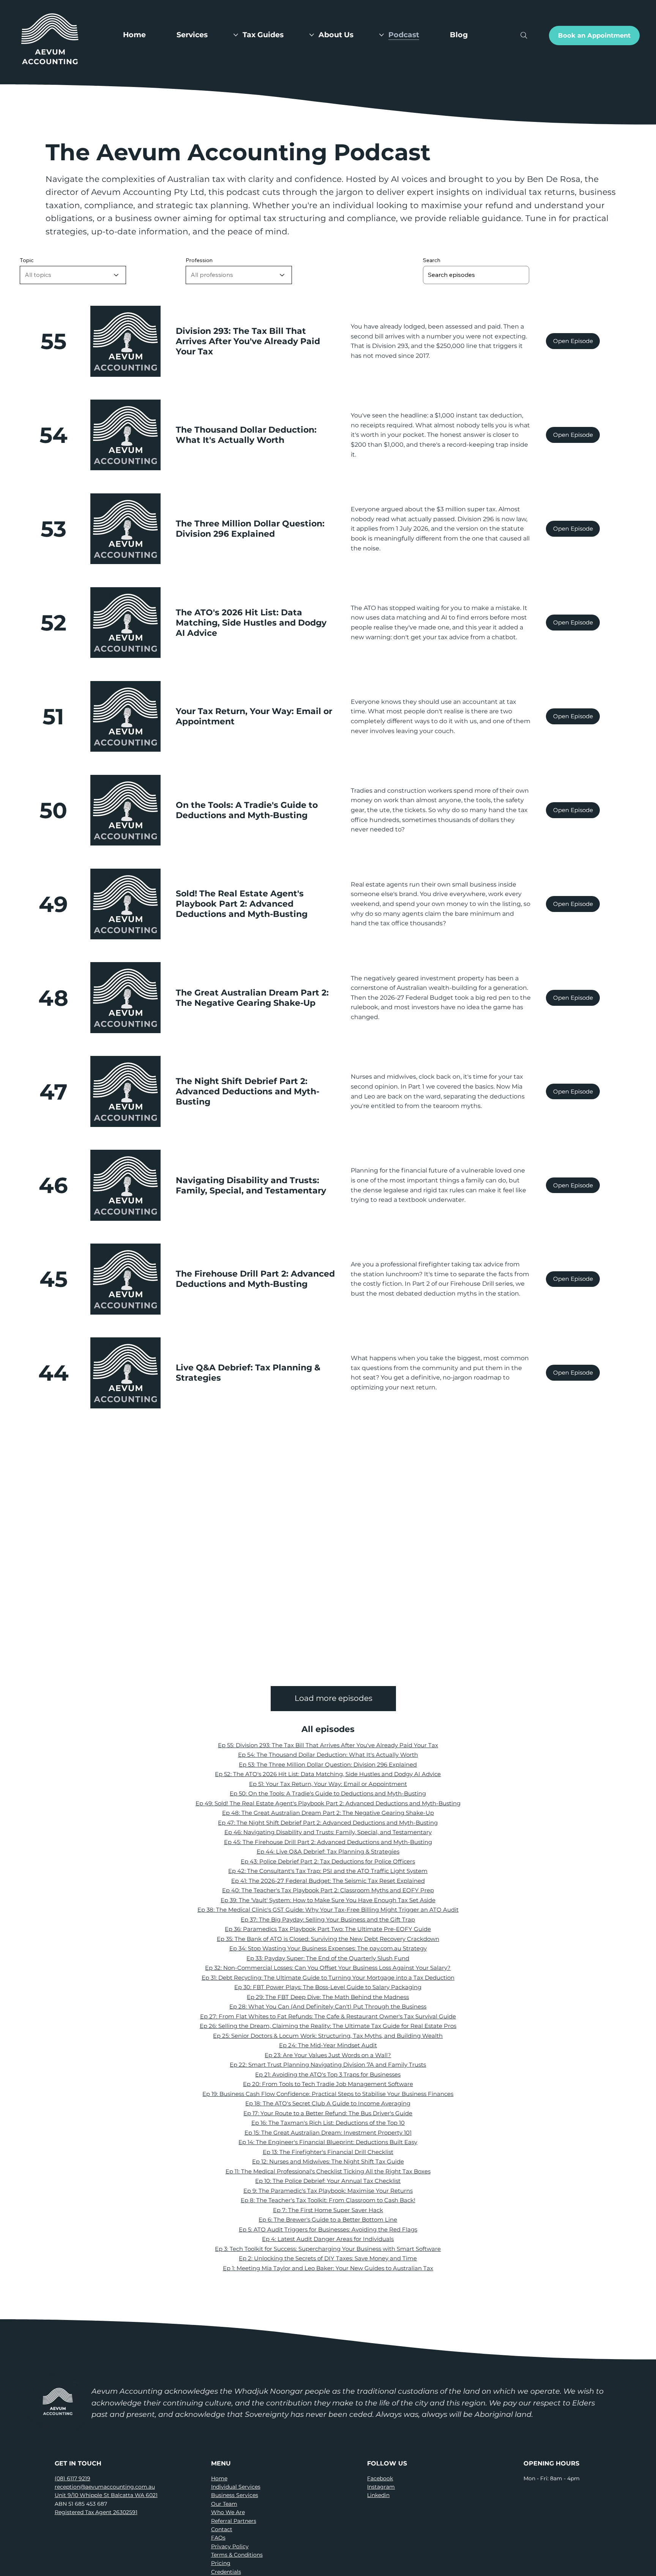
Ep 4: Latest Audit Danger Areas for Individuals (328, 2239)
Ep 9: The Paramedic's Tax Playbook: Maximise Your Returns (328, 2191)
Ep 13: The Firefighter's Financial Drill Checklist (328, 2152)
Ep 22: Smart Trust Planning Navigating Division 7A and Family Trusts (328, 2065)
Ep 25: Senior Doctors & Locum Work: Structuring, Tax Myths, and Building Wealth (328, 2036)
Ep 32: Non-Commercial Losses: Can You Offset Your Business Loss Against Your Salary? (328, 1968)
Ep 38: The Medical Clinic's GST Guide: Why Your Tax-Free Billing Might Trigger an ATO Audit (328, 1910)
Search (432, 260)
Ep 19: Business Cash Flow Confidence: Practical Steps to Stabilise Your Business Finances (328, 2094)
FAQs (218, 2538)
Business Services (235, 2495)
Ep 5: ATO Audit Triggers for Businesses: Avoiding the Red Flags (328, 2229)
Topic (27, 260)
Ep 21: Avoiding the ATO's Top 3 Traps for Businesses (328, 2074)
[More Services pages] (236, 35)
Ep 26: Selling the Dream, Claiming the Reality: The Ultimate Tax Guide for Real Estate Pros (328, 2026)
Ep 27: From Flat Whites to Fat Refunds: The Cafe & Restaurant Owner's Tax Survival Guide (328, 2016)
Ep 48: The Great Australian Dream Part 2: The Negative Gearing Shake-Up (328, 1813)
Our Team (224, 2504)
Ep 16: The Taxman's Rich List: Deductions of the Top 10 (328, 2123)
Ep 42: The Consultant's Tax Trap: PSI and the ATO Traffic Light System (328, 1871)
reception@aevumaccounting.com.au (105, 2487)
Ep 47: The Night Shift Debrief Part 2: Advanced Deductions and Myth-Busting (328, 1823)
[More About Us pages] (382, 35)
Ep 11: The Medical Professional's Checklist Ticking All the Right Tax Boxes (328, 2171)
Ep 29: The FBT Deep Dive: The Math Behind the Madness (328, 1997)
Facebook (380, 2478)
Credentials (226, 2572)
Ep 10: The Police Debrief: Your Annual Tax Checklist (328, 2181)
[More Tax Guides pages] (312, 35)
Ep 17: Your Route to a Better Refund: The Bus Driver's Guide (328, 2113)
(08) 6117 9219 (73, 2478)
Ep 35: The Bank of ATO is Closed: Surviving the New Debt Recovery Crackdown (328, 1939)
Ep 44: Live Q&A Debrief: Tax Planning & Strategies (328, 1851)
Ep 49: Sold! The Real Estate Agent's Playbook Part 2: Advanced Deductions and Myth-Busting (328, 1803)
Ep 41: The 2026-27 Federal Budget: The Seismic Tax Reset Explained (328, 1881)
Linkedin (378, 2495)
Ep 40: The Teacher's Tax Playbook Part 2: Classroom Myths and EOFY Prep (328, 1890)
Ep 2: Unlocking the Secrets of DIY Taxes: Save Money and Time (328, 2258)
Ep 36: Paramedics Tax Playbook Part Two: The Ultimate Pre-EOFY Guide (328, 1929)
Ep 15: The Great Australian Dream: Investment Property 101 (328, 2133)
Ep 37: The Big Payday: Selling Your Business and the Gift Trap (328, 1919)
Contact (222, 2529)
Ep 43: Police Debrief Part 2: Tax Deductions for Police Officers (328, 1861)
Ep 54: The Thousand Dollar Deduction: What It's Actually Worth (328, 1755)
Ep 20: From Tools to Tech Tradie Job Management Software (328, 2084)
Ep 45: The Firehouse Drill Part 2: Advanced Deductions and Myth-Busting (328, 1842)
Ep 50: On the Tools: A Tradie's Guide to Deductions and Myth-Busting (328, 1793)
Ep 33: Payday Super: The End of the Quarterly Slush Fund (328, 1958)
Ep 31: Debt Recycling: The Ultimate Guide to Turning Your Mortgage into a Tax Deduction (328, 1978)
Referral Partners (234, 2521)
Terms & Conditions (237, 2555)
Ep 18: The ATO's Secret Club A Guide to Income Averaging (328, 2103)
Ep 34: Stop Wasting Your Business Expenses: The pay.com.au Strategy (328, 1948)
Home (219, 2478)
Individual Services (236, 2487)
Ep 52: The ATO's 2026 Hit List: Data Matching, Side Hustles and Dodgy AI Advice (328, 1774)
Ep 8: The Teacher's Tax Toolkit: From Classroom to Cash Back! (328, 2200)
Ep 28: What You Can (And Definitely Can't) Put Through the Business (328, 2006)
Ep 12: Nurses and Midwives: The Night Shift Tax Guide (328, 2161)
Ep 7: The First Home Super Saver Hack (328, 2210)
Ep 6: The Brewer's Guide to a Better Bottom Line (328, 2220)
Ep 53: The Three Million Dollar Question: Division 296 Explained (328, 1764)
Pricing (221, 2563)
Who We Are (228, 2512)
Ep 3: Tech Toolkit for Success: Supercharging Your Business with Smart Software (328, 2249)
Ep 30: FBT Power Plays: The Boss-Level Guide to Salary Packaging (328, 1987)
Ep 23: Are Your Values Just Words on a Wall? (328, 2055)
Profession (199, 260)
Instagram (381, 2487)
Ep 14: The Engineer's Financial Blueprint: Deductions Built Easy (328, 2142)
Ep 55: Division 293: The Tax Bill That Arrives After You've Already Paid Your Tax (328, 1745)
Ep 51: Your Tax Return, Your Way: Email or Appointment (328, 1784)
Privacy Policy (230, 2546)
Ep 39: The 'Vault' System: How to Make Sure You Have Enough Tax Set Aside (328, 1900)
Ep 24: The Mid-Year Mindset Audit (328, 2045)
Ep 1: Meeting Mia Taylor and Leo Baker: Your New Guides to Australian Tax (328, 2268)
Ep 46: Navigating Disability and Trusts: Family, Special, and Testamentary (328, 1832)
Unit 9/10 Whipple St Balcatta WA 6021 (106, 2495)
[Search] (524, 36)
